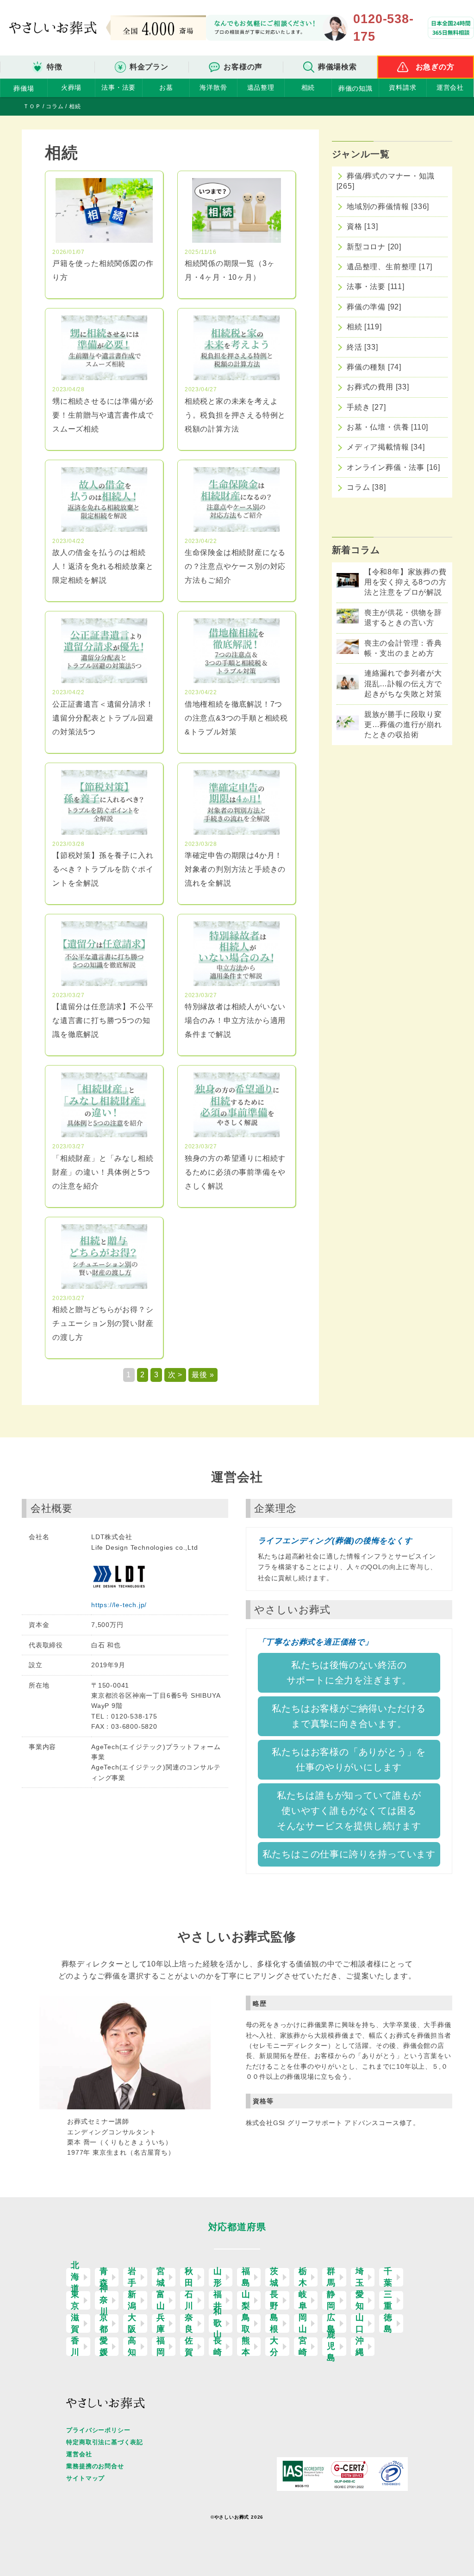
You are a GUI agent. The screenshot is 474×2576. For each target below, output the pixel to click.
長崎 (218, 2347)
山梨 (246, 2300)
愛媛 (104, 2347)
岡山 (303, 2323)
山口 (360, 2323)
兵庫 (161, 2323)
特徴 (55, 67)
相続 (308, 87)
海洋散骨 (213, 87)
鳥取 (246, 2323)
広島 (331, 2323)
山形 (218, 2277)
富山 (161, 2300)
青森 (104, 2277)
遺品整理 (261, 87)
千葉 (388, 2277)
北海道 (75, 2277)
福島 (246, 2277)
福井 (218, 2300)
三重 (388, 2300)
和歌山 (218, 2323)
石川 (189, 2300)
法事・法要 (118, 87)
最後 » (203, 1375)
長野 (274, 2300)
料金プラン (149, 67)
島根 (274, 2323)
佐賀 (189, 2347)
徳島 (388, 2323)
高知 (132, 2347)
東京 (75, 2300)
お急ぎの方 (435, 67)
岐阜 (303, 2300)
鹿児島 (331, 2347)
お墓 (166, 87)
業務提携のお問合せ (95, 2466)
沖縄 (360, 2347)
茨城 (274, 2277)
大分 (274, 2347)
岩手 (132, 2277)
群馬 (331, 2277)
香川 (75, 2347)
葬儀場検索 (337, 67)
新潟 (132, 2300)
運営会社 (450, 87)
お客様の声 (243, 67)
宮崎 (303, 2347)
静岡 (331, 2300)
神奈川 (104, 2300)
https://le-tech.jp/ (119, 1605)
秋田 (189, 2277)
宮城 (161, 2277)
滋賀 (75, 2323)
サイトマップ (85, 2478)
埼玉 (360, 2277)
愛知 (360, 2300)
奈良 (189, 2323)
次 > (175, 1375)
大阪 (132, 2323)
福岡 (161, 2347)
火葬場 (71, 87)
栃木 (303, 2277)
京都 (104, 2323)
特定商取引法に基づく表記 (105, 2442)
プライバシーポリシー (98, 2430)
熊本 (246, 2347)
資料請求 (402, 87)
